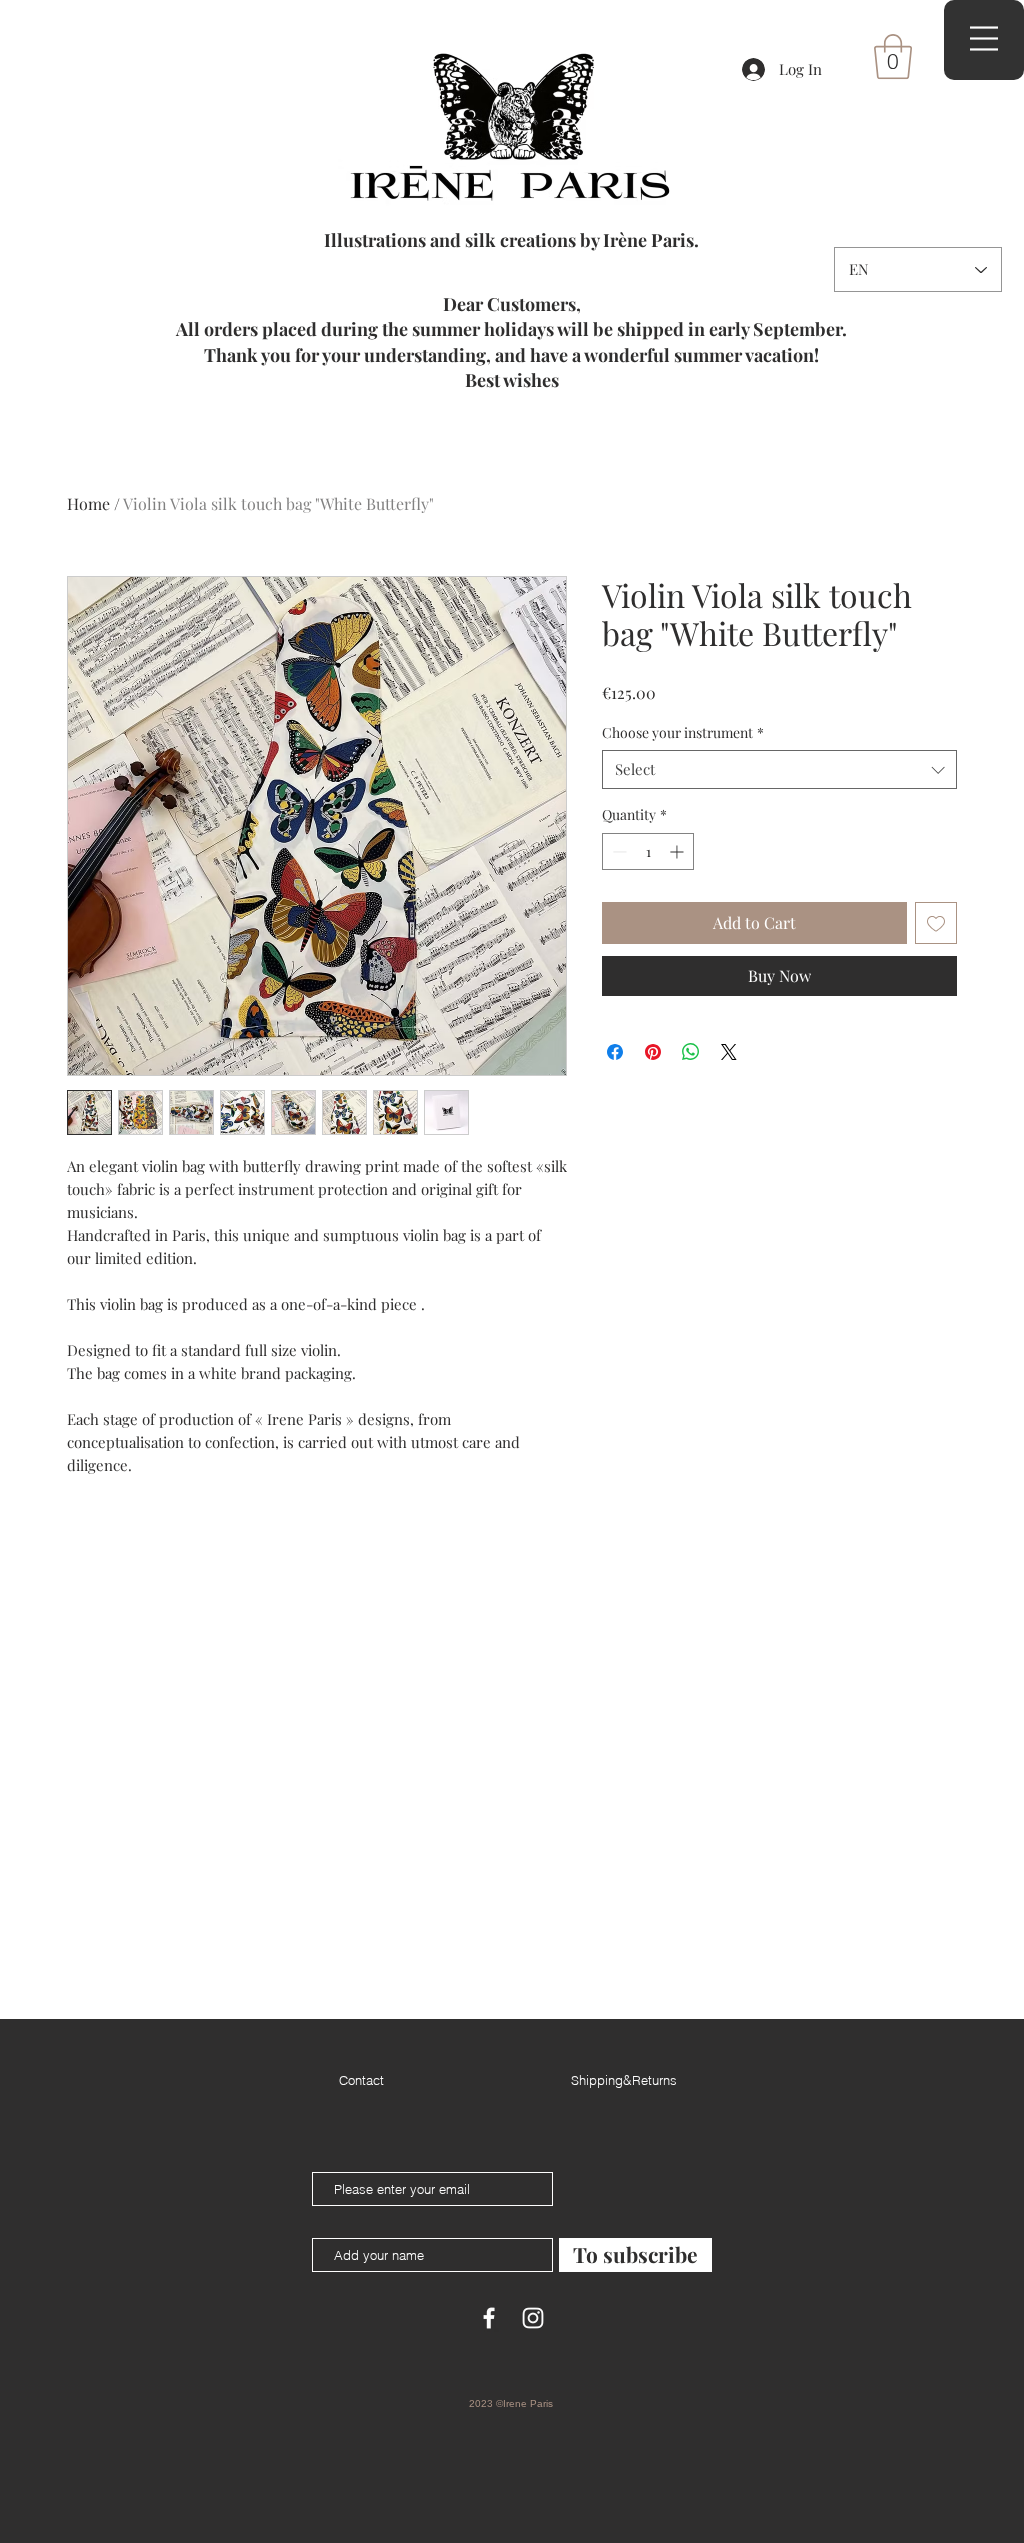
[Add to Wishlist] (936, 923)
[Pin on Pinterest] (653, 1052)
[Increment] (678, 851)
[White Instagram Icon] (533, 2318)
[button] (893, 56)
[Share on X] (729, 1052)
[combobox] (779, 769)
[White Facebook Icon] (489, 2318)
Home (88, 503)
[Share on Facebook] (615, 1052)
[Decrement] (617, 851)
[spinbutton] (648, 851)
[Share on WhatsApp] (691, 1052)
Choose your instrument (683, 732)
